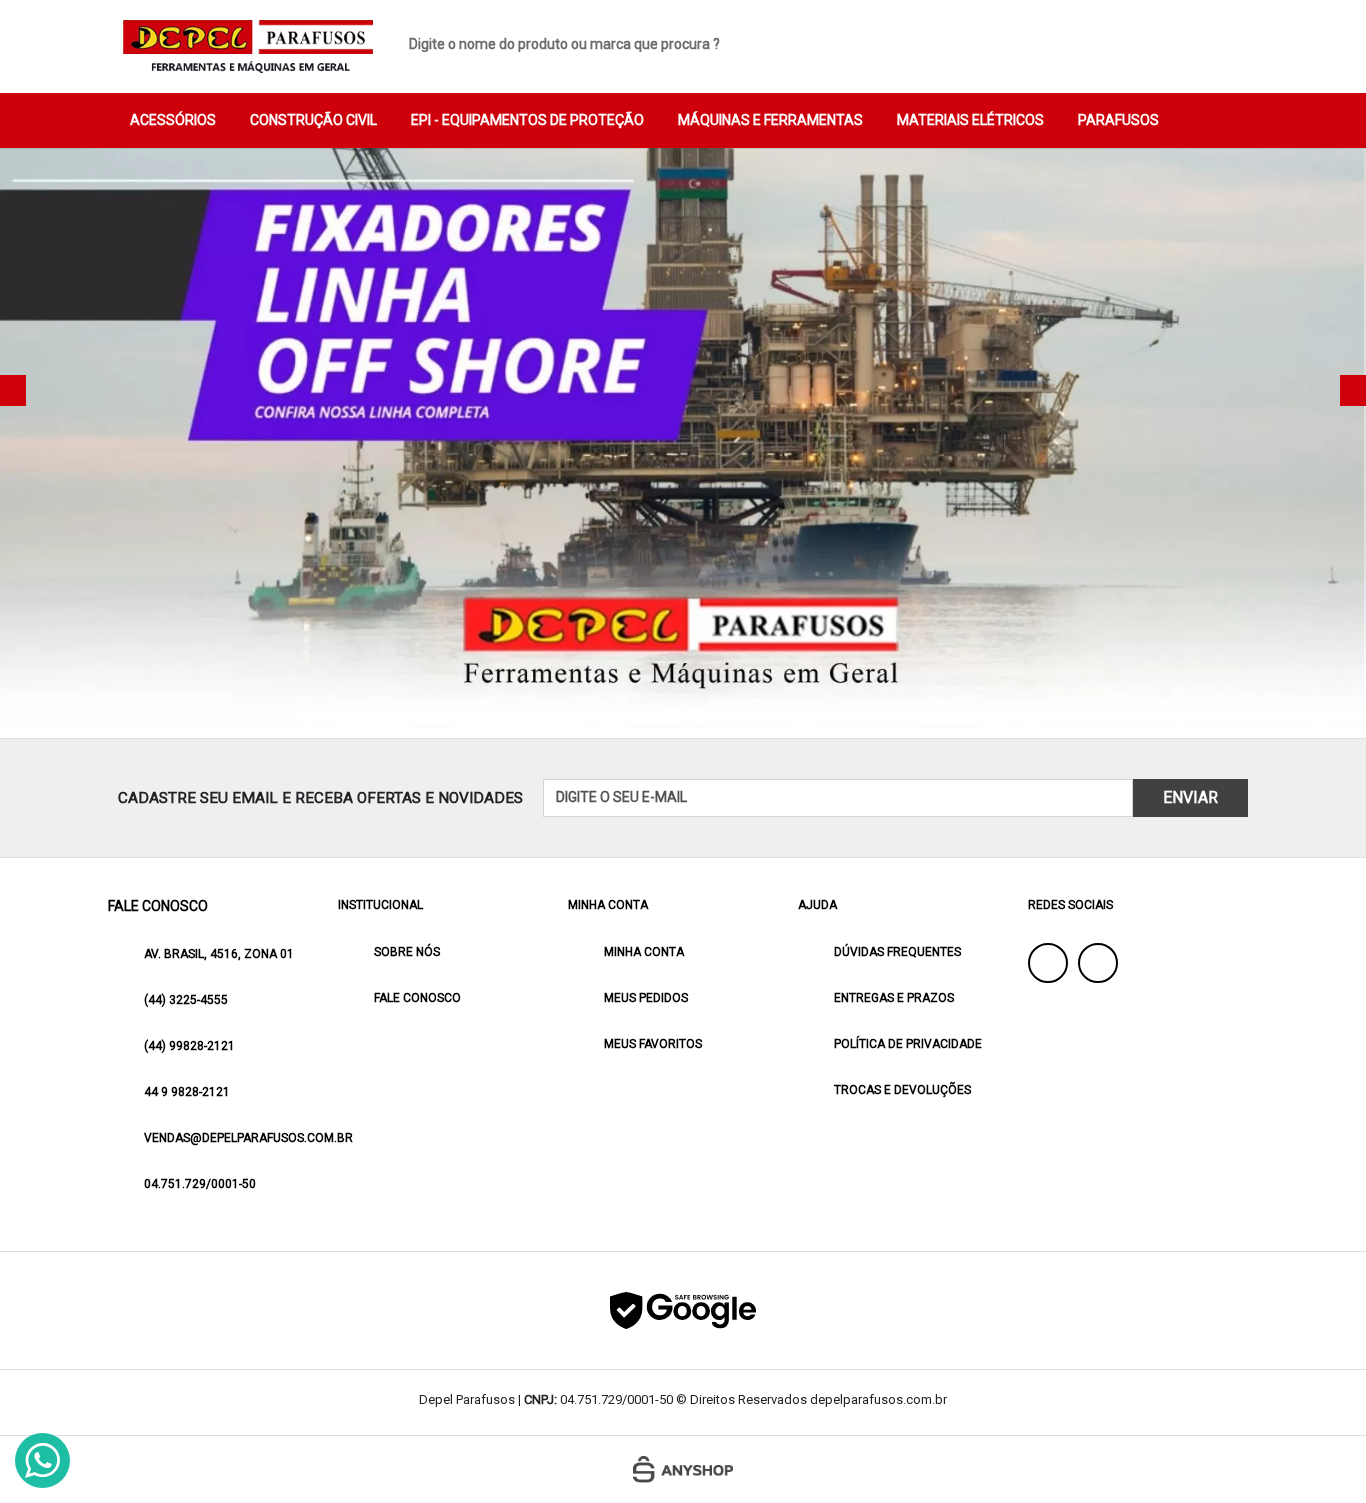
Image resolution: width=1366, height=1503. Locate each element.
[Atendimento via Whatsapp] (42, 1460)
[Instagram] (1098, 963)
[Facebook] (1048, 963)
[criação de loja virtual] (683, 1469)
